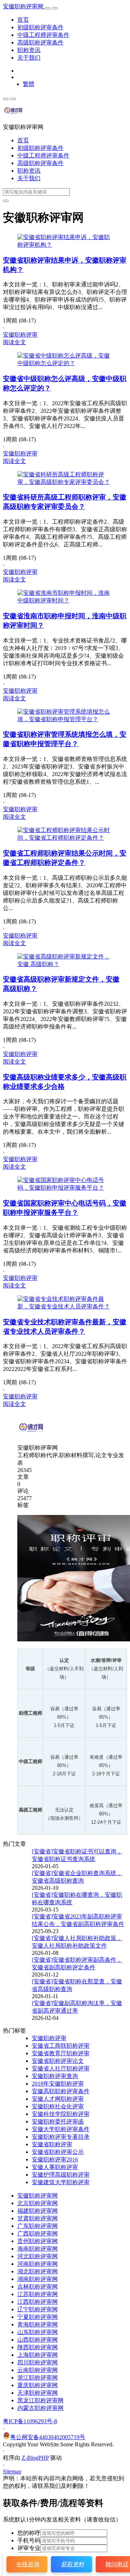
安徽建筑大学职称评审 (61, 2182)
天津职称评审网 (38, 2393)
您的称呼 (29, 2533)
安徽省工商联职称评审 (61, 2046)
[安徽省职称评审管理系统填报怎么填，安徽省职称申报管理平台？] (65, 719)
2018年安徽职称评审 (58, 2084)
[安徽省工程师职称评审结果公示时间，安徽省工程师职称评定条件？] (65, 838)
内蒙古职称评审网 (40, 2408)
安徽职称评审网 (24, 6)
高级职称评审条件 (40, 42)
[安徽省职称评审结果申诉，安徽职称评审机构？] (65, 245)
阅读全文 (14, 342)
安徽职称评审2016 (55, 2159)
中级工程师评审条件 (43, 35)
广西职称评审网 (38, 2233)
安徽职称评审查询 (55, 2076)
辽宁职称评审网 (38, 2309)
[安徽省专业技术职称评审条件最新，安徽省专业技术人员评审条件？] (65, 1306)
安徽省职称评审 (52, 2144)
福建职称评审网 (38, 2211)
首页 (23, 20)
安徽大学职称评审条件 (61, 2129)
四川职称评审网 (38, 2362)
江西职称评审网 (38, 2302)
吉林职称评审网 (38, 2287)
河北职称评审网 (38, 2256)
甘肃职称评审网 (38, 2218)
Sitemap (12, 2471)
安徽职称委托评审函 (58, 2122)
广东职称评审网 (38, 2226)
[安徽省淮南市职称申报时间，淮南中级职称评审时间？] (65, 600)
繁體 (29, 84)
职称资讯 (29, 50)
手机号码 (29, 2540)
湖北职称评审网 (38, 2271)
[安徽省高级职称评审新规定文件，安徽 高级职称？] (65, 964)
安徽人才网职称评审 (58, 2099)
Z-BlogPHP (35, 2458)
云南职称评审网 (38, 2370)
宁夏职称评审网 (38, 2317)
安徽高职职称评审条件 (61, 2091)
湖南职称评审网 (38, 2279)
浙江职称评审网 (38, 2378)
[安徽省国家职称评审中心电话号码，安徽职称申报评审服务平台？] (65, 1188)
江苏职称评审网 (38, 2294)
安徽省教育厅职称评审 (61, 2053)
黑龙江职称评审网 (40, 2400)
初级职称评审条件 (40, 27)
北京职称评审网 (38, 2203)
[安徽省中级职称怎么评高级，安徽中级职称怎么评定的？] (65, 363)
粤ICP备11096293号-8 (30, 2421)
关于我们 (29, 58)
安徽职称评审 (20, 335)
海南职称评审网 (38, 2249)
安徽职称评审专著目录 (61, 2137)
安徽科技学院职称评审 (61, 2114)
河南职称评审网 (38, 2264)
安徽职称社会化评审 (58, 2106)
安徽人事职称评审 (55, 2167)
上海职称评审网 (38, 2355)
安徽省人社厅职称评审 (61, 2068)
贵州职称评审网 (38, 2241)
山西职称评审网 (38, 2340)
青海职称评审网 (38, 2324)
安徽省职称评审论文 (58, 2061)
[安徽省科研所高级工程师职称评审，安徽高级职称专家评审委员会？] (65, 482)
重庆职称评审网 (38, 2385)
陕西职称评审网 (38, 2347)
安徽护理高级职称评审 (61, 2175)
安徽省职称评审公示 (58, 2152)
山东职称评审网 (38, 2332)
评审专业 (29, 2548)
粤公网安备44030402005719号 (48, 2437)
